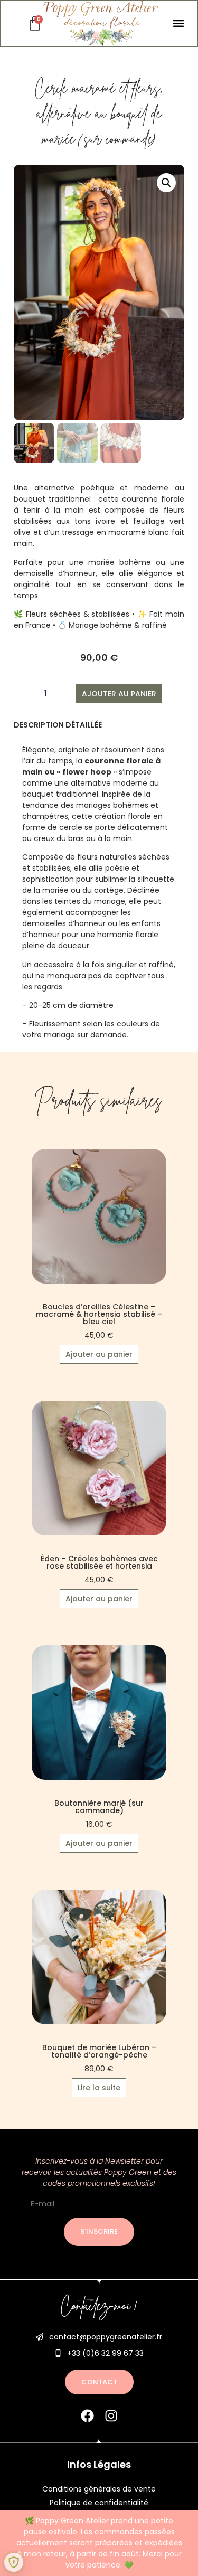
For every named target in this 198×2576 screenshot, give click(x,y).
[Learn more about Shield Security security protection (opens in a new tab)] (14, 2562)
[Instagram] (111, 2416)
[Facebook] (87, 2416)
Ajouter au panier (119, 694)
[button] (178, 23)
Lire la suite (99, 2088)
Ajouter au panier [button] (99, 1354)
